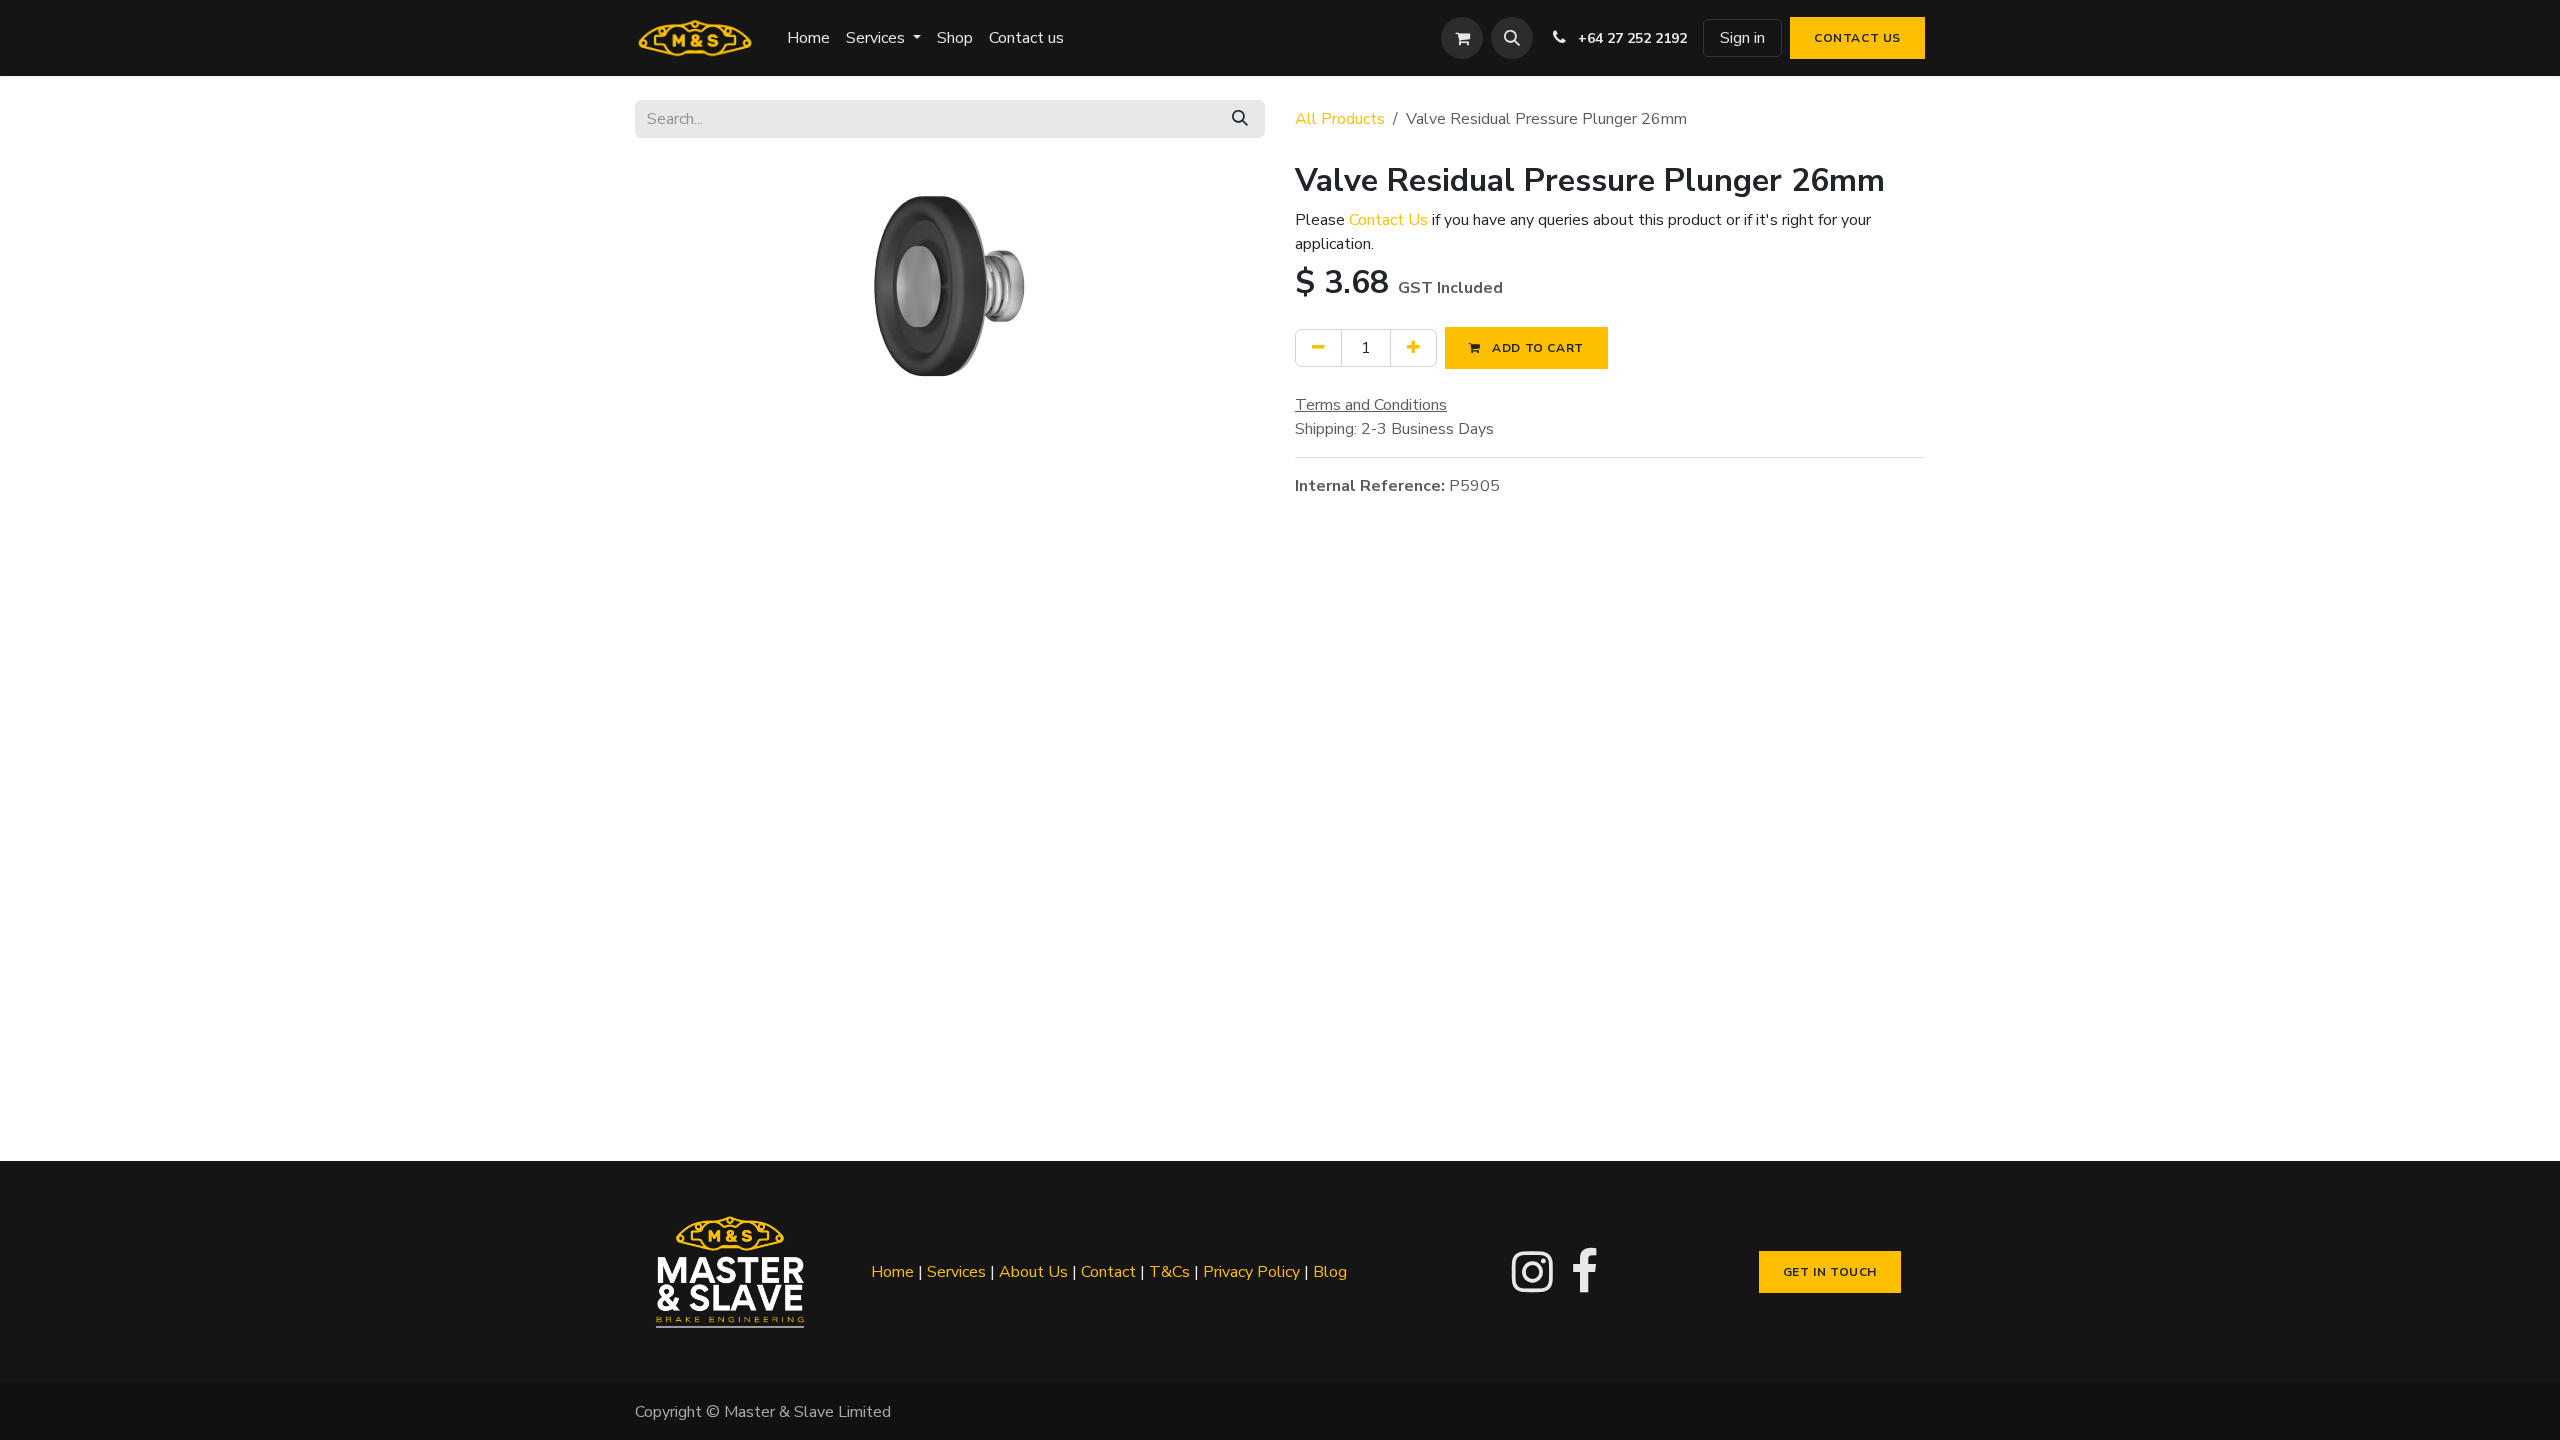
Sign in (1742, 38)
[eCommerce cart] (1462, 38)
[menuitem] (808, 38)
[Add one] (1413, 348)
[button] (1512, 38)
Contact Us (1388, 220)
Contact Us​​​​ (1857, 38)
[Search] (1240, 119)
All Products (1340, 119)
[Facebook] (1584, 1272)
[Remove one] (1318, 348)
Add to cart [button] (1536, 348)
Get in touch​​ (1830, 1272)
